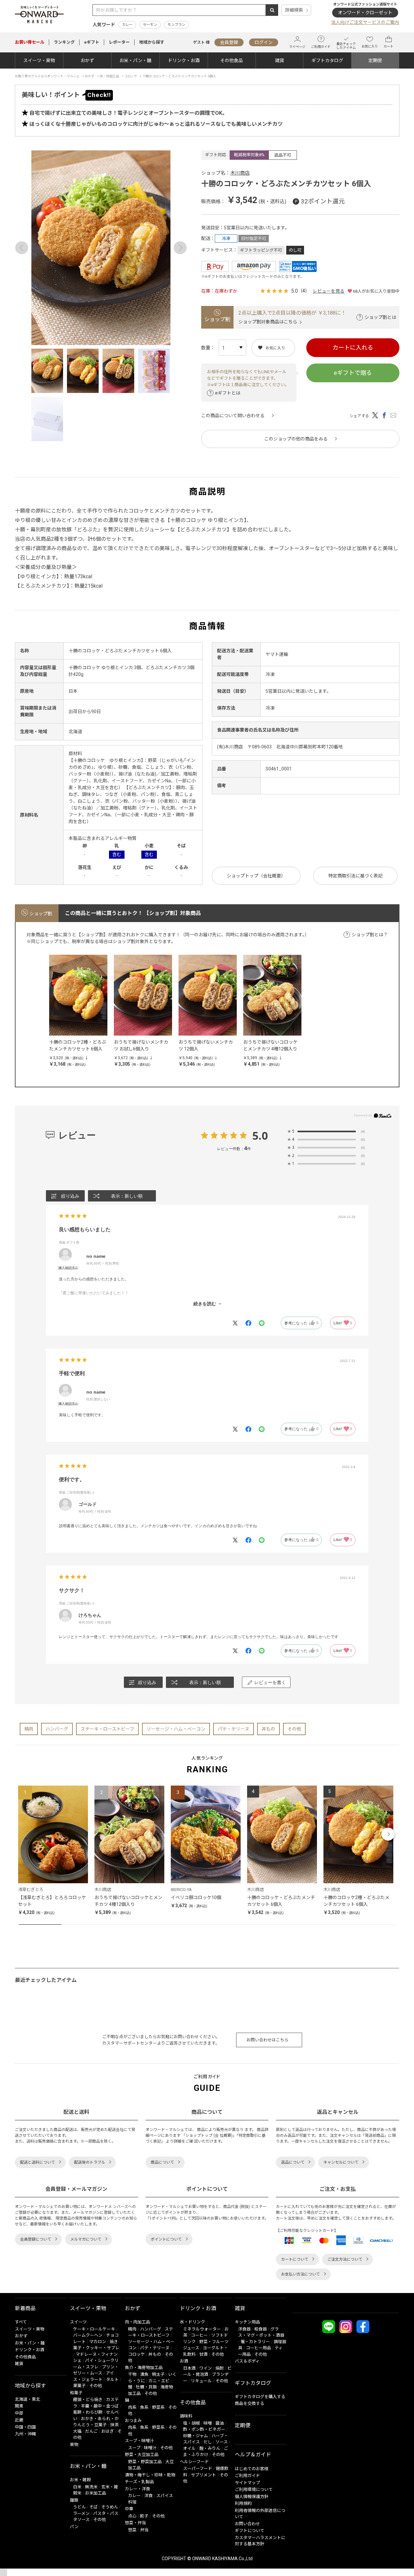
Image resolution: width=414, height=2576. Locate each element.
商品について (162, 2162)
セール (30, 42)
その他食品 (232, 60)
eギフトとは (228, 393)
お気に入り (370, 46)
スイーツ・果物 (39, 60)
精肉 (29, 1729)
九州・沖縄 (25, 2434)
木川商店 (240, 173)
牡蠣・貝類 (146, 2387)
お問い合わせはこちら (267, 2040)
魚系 (144, 2407)
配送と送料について (38, 2162)
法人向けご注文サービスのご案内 (365, 22)
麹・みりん (210, 2448)
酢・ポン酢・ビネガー (204, 2429)
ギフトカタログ (327, 60)
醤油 (220, 2423)
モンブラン (176, 25)
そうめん (110, 2507)
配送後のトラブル (90, 2162)
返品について (293, 2162)
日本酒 (189, 2368)
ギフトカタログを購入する (260, 2397)
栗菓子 (79, 2386)
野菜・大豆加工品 (142, 2455)
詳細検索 (294, 10)
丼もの (268, 1729)
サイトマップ (247, 2483)
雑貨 (279, 60)
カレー (127, 25)
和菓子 (76, 2393)
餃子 (144, 2516)
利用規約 (243, 2503)
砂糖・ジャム (196, 2436)
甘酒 (203, 2354)
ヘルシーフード (194, 2462)
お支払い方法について (300, 2274)
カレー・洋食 (137, 2489)
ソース (222, 2442)
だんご (91, 2431)
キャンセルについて (341, 2162)
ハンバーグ (57, 1729)
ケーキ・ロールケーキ (94, 2329)
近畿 (19, 2420)
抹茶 (114, 2425)
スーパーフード (198, 2468)
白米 (77, 2487)
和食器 (261, 2329)
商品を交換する (250, 2403)
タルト (112, 2380)
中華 (129, 2509)
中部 (19, 2413)
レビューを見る (329, 291)
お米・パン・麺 (135, 60)
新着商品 (25, 2308)
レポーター (119, 42)
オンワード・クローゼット (365, 13)
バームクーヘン (88, 2335)
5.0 (260, 1136)
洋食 (148, 2496)
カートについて (295, 2259)
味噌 (208, 2423)
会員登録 (229, 42)
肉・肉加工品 (137, 2322)
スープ (134, 2448)
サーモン (150, 25)
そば (93, 2507)
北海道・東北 (27, 2399)
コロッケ (136, 2354)
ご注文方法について (345, 2259)
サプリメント (203, 2475)
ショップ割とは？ (370, 935)
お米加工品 (96, 2493)
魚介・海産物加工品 (144, 2368)
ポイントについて (166, 2239)
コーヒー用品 (258, 2348)
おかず (87, 60)
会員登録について (36, 2239)
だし (208, 2442)
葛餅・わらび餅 (88, 2412)
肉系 (132, 2407)
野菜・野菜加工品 (145, 2462)
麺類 (74, 2500)
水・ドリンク (192, 2322)
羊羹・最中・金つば (100, 2406)
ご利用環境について (254, 2489)
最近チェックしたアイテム (346, 46)
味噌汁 (150, 2448)
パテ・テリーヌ (234, 1729)
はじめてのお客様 (252, 2469)
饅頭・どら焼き (88, 2400)
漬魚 (144, 2374)
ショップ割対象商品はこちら (268, 322)
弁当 (144, 2530)
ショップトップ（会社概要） (256, 876)
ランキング (64, 42)
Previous (22, 248)
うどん (79, 2507)
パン (74, 2527)
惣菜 (132, 2530)
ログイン (264, 42)
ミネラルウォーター (202, 2329)
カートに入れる (353, 348)
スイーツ (78, 2322)
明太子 (158, 2374)
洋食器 (244, 2329)
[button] (26, 1834)
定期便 (375, 60)
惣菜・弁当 (135, 2523)
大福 (77, 2431)
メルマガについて (86, 2239)
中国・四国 (25, 2427)
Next (180, 248)
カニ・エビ (159, 2381)
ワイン (206, 2368)
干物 (132, 2374)
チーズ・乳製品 (139, 2482)
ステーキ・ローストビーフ (107, 1729)
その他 (294, 1729)
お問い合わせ (247, 2524)
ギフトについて (250, 2531)
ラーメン (81, 2513)
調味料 (186, 2416)
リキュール (201, 2381)
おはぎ (108, 2431)
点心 (132, 2516)
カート (388, 46)
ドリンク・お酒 (184, 60)
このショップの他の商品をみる (296, 439)
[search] (272, 10)
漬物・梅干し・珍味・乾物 (150, 2475)
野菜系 (158, 2407)
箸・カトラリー (255, 2342)
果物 (74, 2445)
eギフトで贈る (353, 373)
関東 (19, 2406)
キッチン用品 (247, 2322)
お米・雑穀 (80, 2480)
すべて (21, 2322)
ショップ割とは (380, 317)
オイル (189, 2448)
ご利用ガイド (321, 47)
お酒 (184, 2361)
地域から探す (152, 42)
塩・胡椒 (191, 2423)
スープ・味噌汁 (139, 2441)
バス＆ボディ (247, 2361)
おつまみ (133, 2421)
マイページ (297, 47)
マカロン (98, 2342)
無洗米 (91, 2487)
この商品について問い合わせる (233, 416)
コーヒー (199, 2335)
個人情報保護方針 (252, 2497)
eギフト (92, 42)
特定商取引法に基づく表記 (355, 876)
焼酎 (220, 2368)
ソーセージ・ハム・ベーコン (176, 1729)
